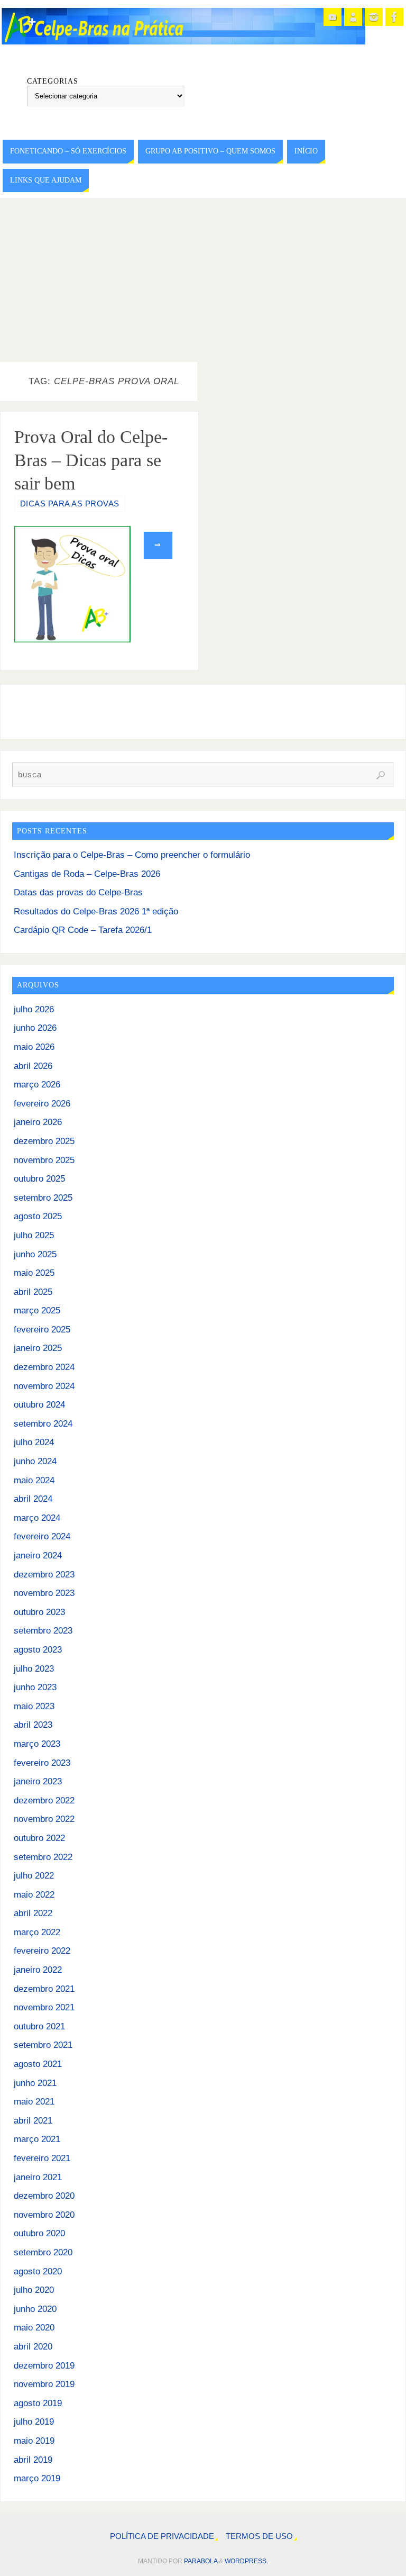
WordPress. (246, 2561)
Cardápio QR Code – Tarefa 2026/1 (83, 930)
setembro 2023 (43, 1631)
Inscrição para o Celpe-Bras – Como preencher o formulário (132, 855)
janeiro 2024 (38, 1555)
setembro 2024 (43, 1424)
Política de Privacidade (162, 2536)
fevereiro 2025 (42, 1330)
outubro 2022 (39, 1838)
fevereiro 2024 (42, 1536)
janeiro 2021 (38, 2177)
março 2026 (37, 1085)
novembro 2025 (44, 1160)
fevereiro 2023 (42, 1763)
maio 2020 (34, 2328)
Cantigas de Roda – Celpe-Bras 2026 (87, 874)
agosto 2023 (38, 1650)
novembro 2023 (44, 1593)
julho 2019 (34, 2422)
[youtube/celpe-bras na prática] (333, 17)
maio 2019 (34, 2441)
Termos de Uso (259, 2536)
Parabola (201, 2561)
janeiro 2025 (38, 1348)
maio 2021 (34, 2102)
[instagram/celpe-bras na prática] (374, 17)
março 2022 (37, 1932)
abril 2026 (33, 1066)
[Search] (381, 775)
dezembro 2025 (44, 1141)
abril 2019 (33, 2460)
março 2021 (37, 2139)
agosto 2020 (38, 2271)
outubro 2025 (39, 1179)
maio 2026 (34, 1047)
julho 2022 (34, 1876)
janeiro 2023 (38, 1781)
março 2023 (37, 1744)
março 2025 (37, 1310)
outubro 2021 (39, 2026)
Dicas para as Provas (70, 504)
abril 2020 (33, 2347)
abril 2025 (33, 1292)
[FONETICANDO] (353, 17)
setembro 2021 (43, 2045)
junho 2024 (35, 1461)
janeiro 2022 (38, 1970)
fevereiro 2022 (42, 1951)
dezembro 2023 (44, 1575)
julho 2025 (34, 1235)
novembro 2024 (44, 1386)
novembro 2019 (44, 2384)
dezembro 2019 (44, 2366)
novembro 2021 (44, 2007)
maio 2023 (34, 1706)
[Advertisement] (203, 277)
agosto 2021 (38, 2064)
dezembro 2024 (44, 1367)
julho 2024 (34, 1442)
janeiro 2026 (38, 1122)
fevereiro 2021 (42, 2158)
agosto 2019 (38, 2403)
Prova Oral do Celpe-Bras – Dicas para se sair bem (91, 460)
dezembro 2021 (44, 1989)
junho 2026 (35, 1028)
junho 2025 (35, 1254)
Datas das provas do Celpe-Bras (78, 892)
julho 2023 (34, 1669)
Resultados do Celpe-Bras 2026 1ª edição (96, 911)
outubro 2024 (39, 1405)
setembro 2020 (43, 2252)
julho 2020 (34, 2290)
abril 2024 (33, 1499)
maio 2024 (34, 1480)
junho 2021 (35, 2083)
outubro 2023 (39, 1612)
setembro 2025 (43, 1198)
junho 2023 (35, 1687)
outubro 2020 (39, 2233)
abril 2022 (33, 1913)
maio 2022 (34, 1895)
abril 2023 (33, 1725)
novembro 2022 (44, 1819)
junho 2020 (35, 2309)
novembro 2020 (44, 2215)
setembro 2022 (43, 1857)
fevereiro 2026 (42, 1104)
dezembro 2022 (44, 1801)
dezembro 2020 (44, 2196)
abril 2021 (33, 2121)
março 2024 (37, 1518)
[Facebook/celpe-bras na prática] (394, 17)
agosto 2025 (38, 1216)
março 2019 (37, 2478)
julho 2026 (34, 1009)
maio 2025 (34, 1273)
